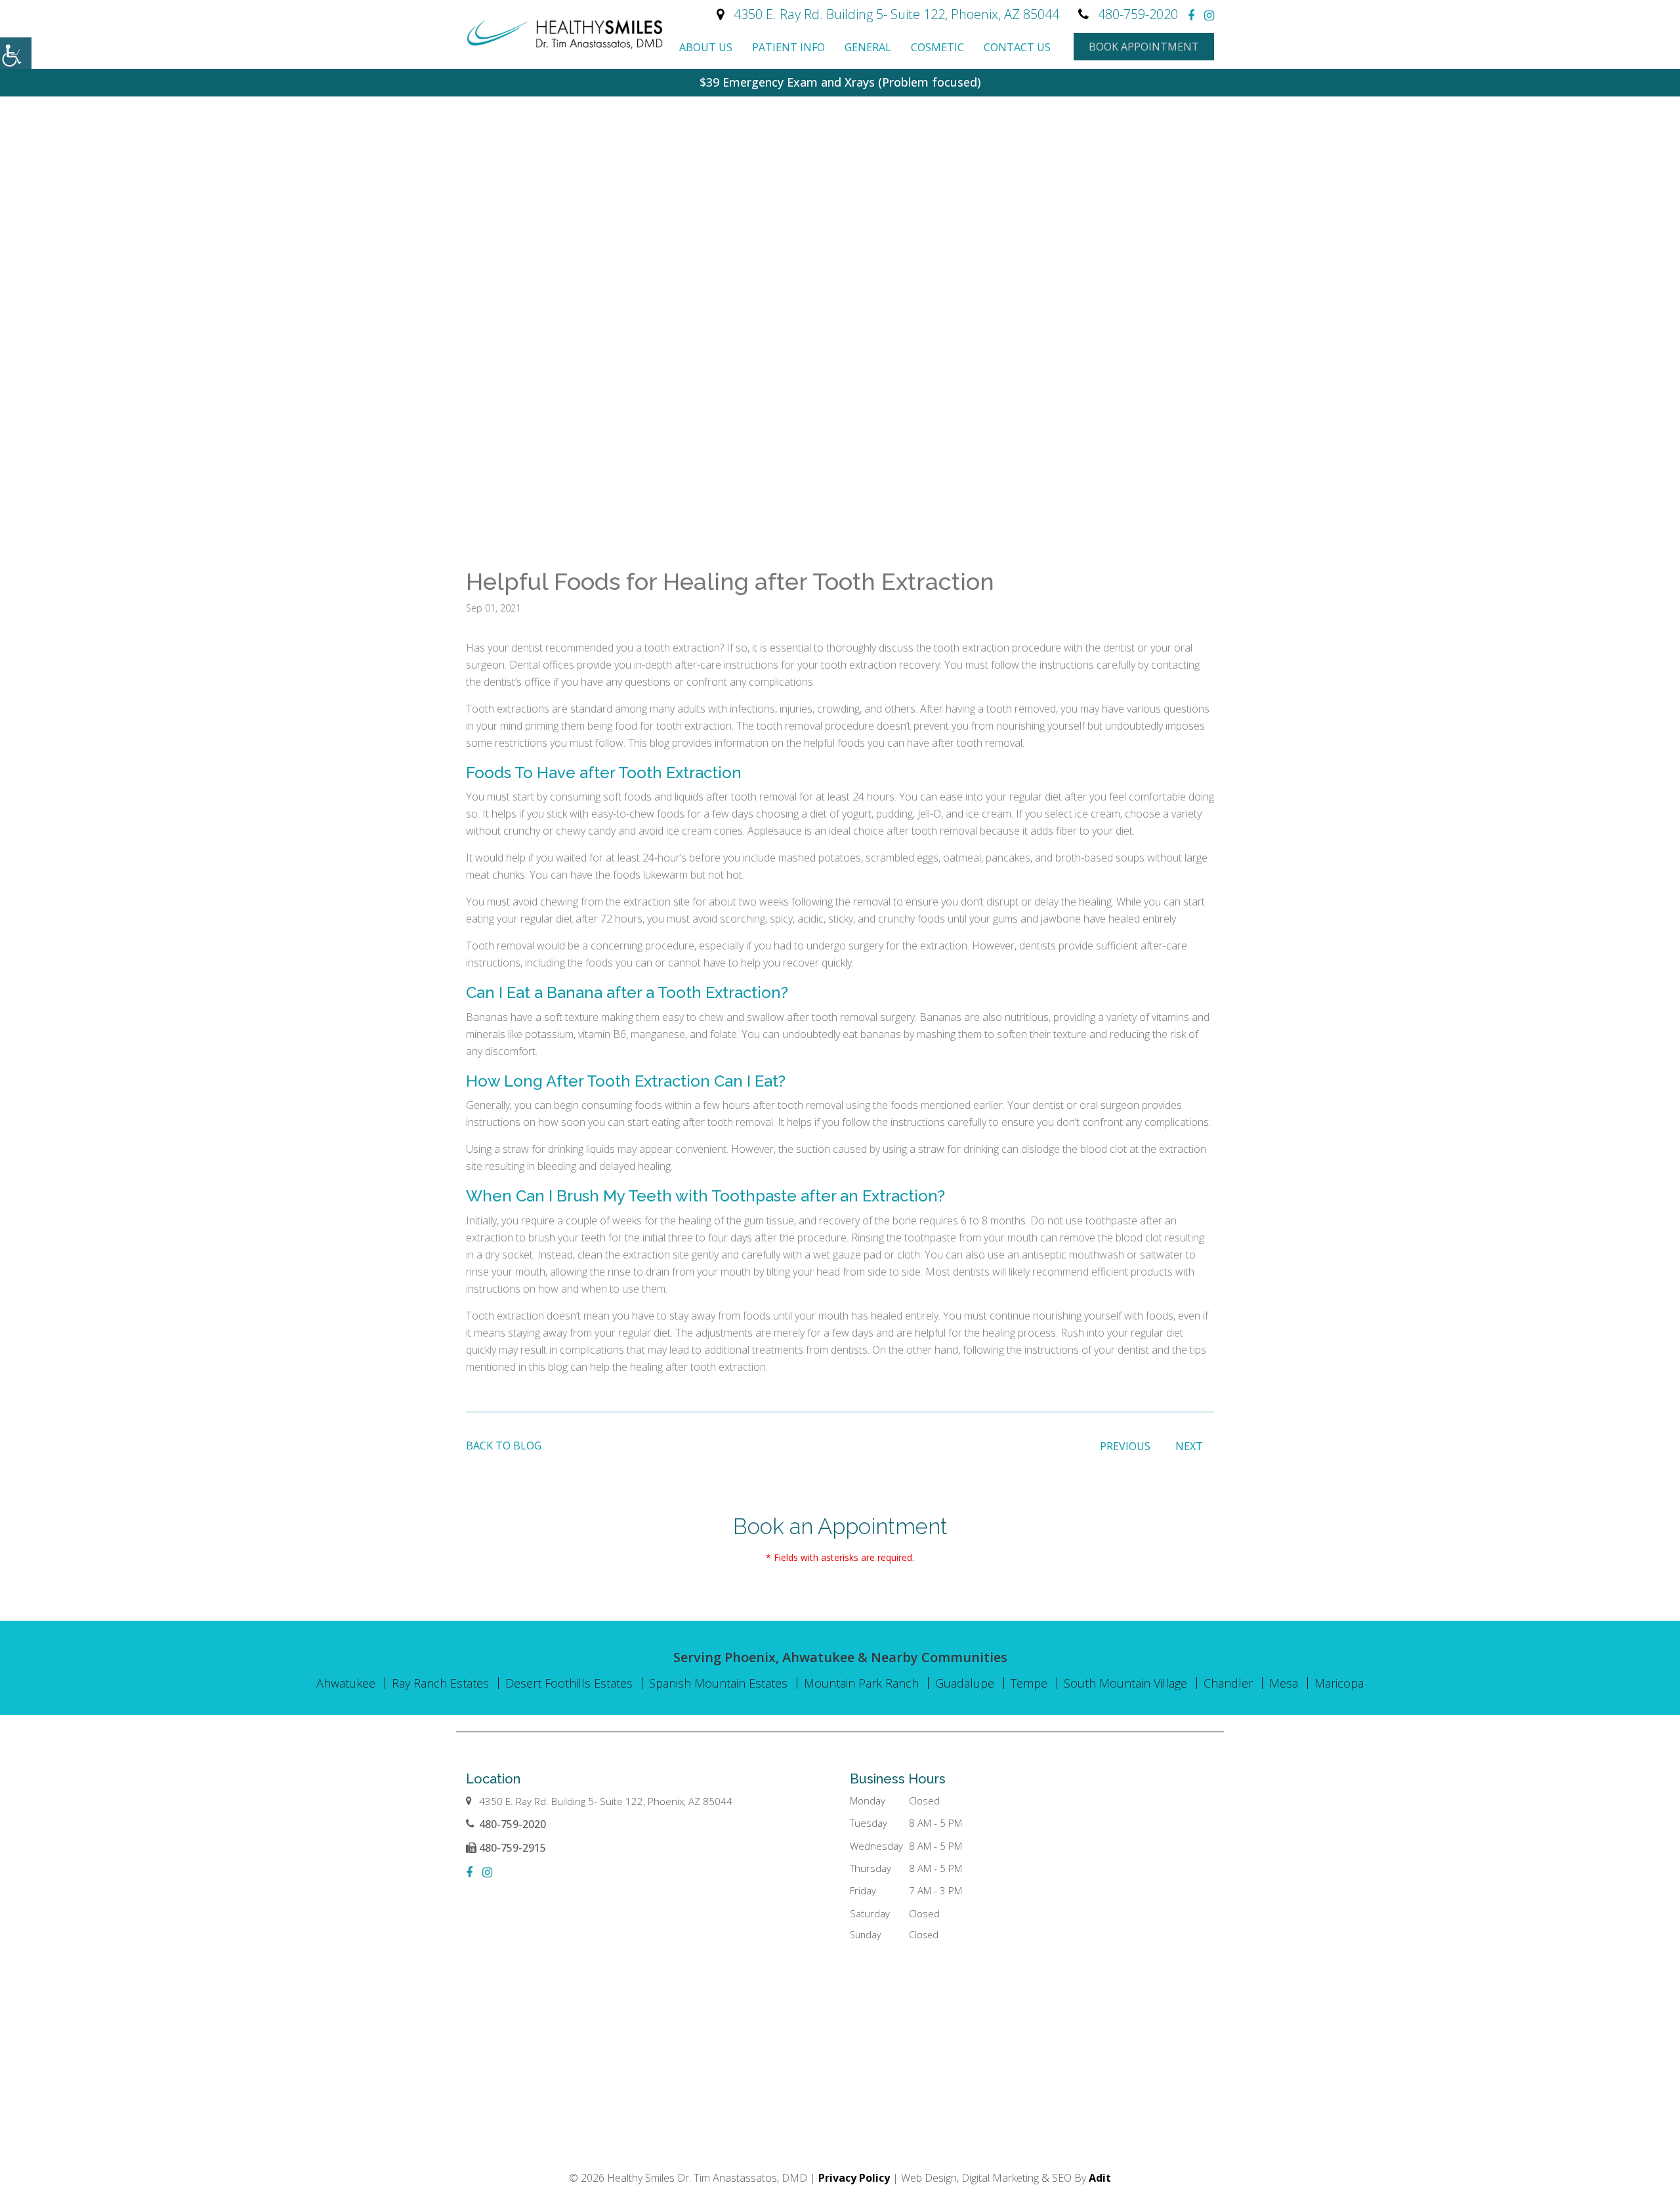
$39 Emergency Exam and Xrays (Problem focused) (840, 82)
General (868, 47)
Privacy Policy (854, 2178)
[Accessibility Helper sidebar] (16, 53)
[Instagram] (1209, 15)
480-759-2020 (1138, 14)
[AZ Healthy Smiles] (564, 34)
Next (1189, 1446)
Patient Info (788, 47)
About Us (706, 47)
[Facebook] (1191, 15)
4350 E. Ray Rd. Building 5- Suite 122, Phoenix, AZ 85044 (896, 14)
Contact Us (1017, 47)
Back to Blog (504, 1446)
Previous (1125, 1446)
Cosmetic (937, 47)
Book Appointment (1144, 47)
